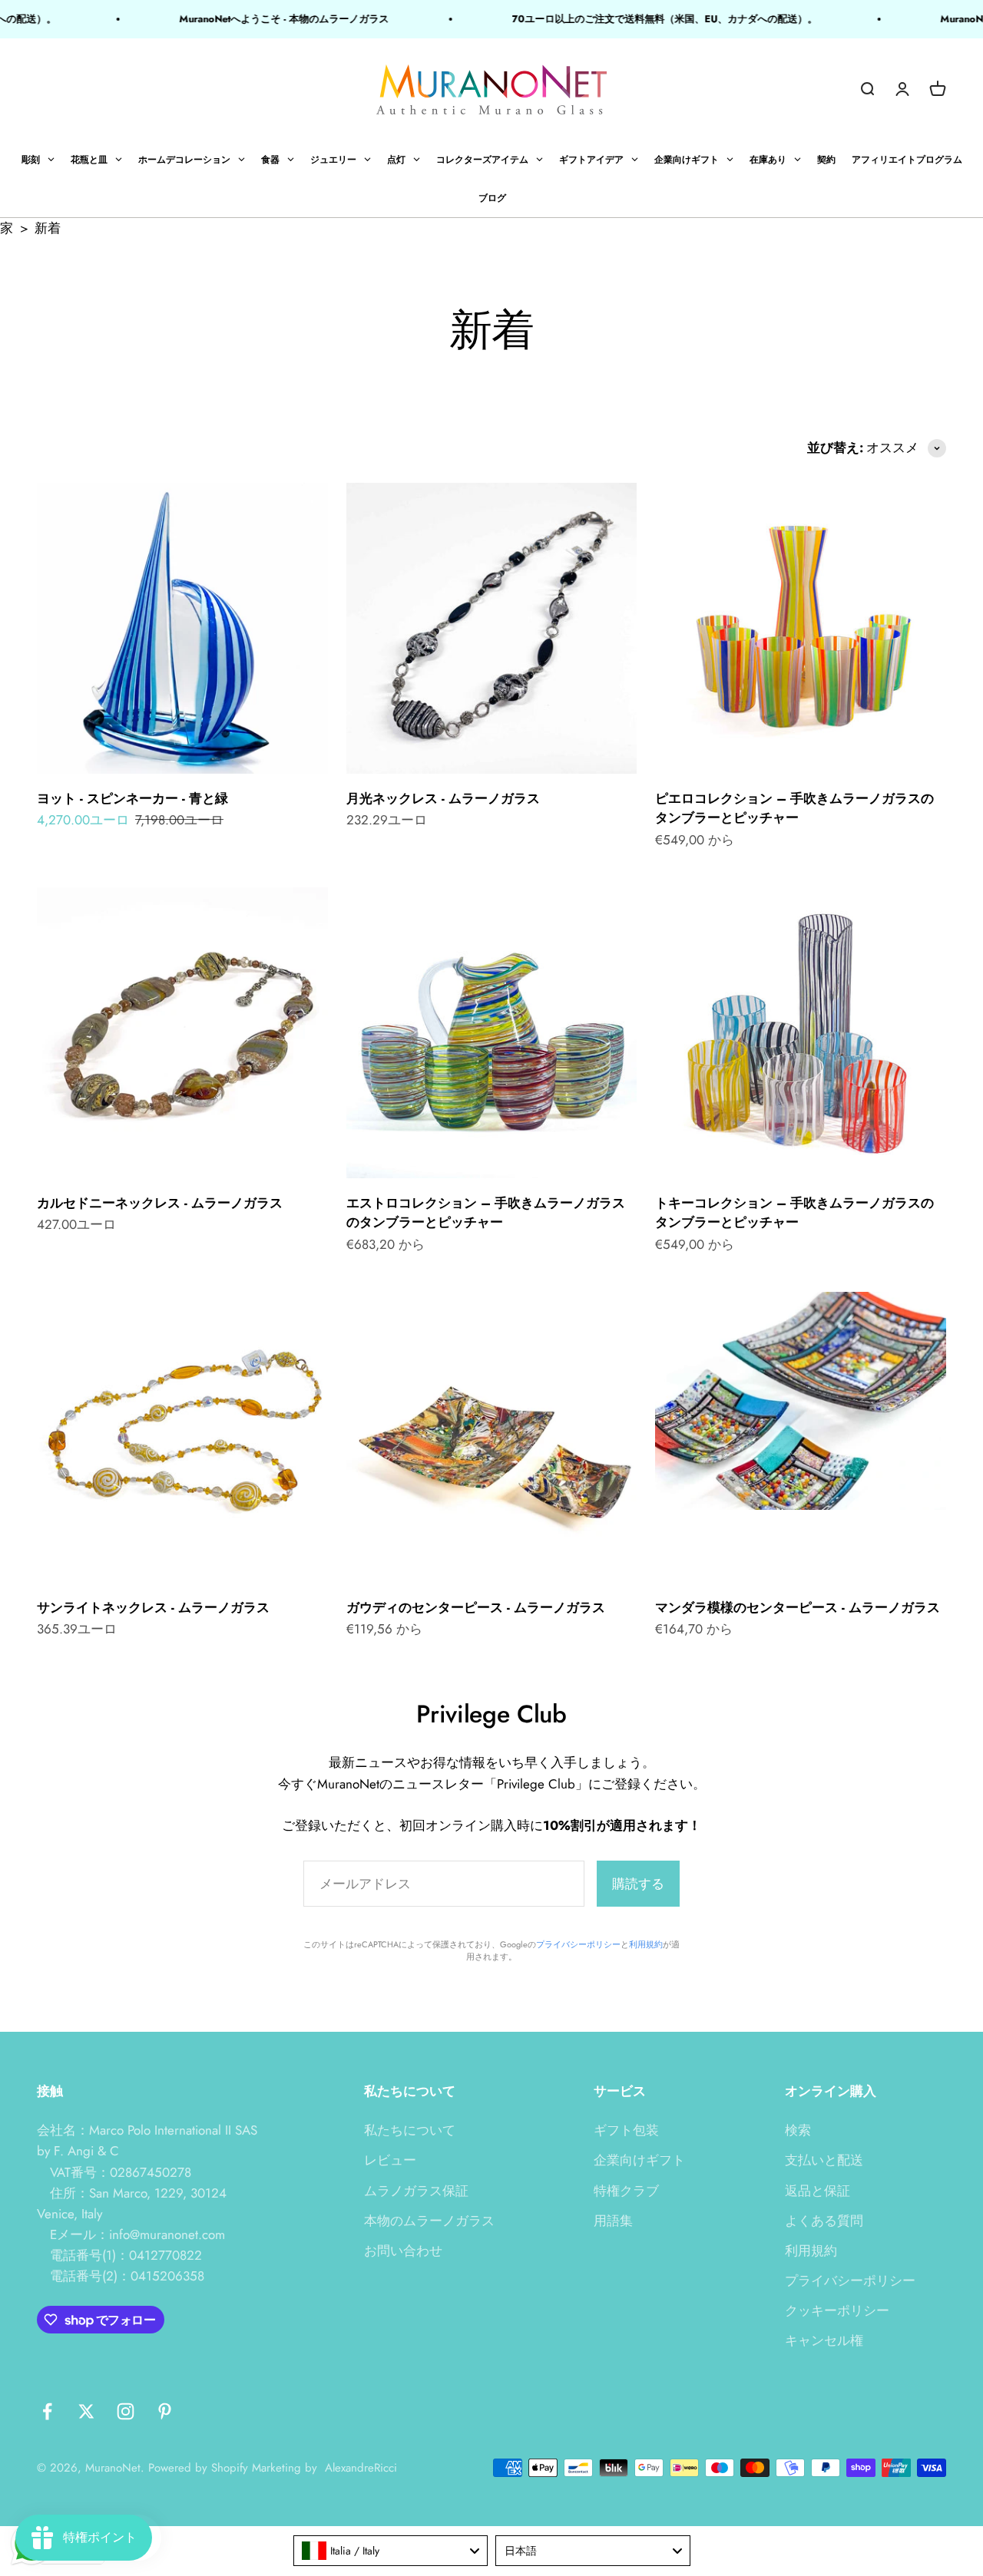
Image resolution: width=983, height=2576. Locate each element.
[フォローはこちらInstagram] (126, 2411)
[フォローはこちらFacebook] (47, 2411)
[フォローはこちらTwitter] (86, 2411)
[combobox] (391, 2551)
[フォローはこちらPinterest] (165, 2411)
